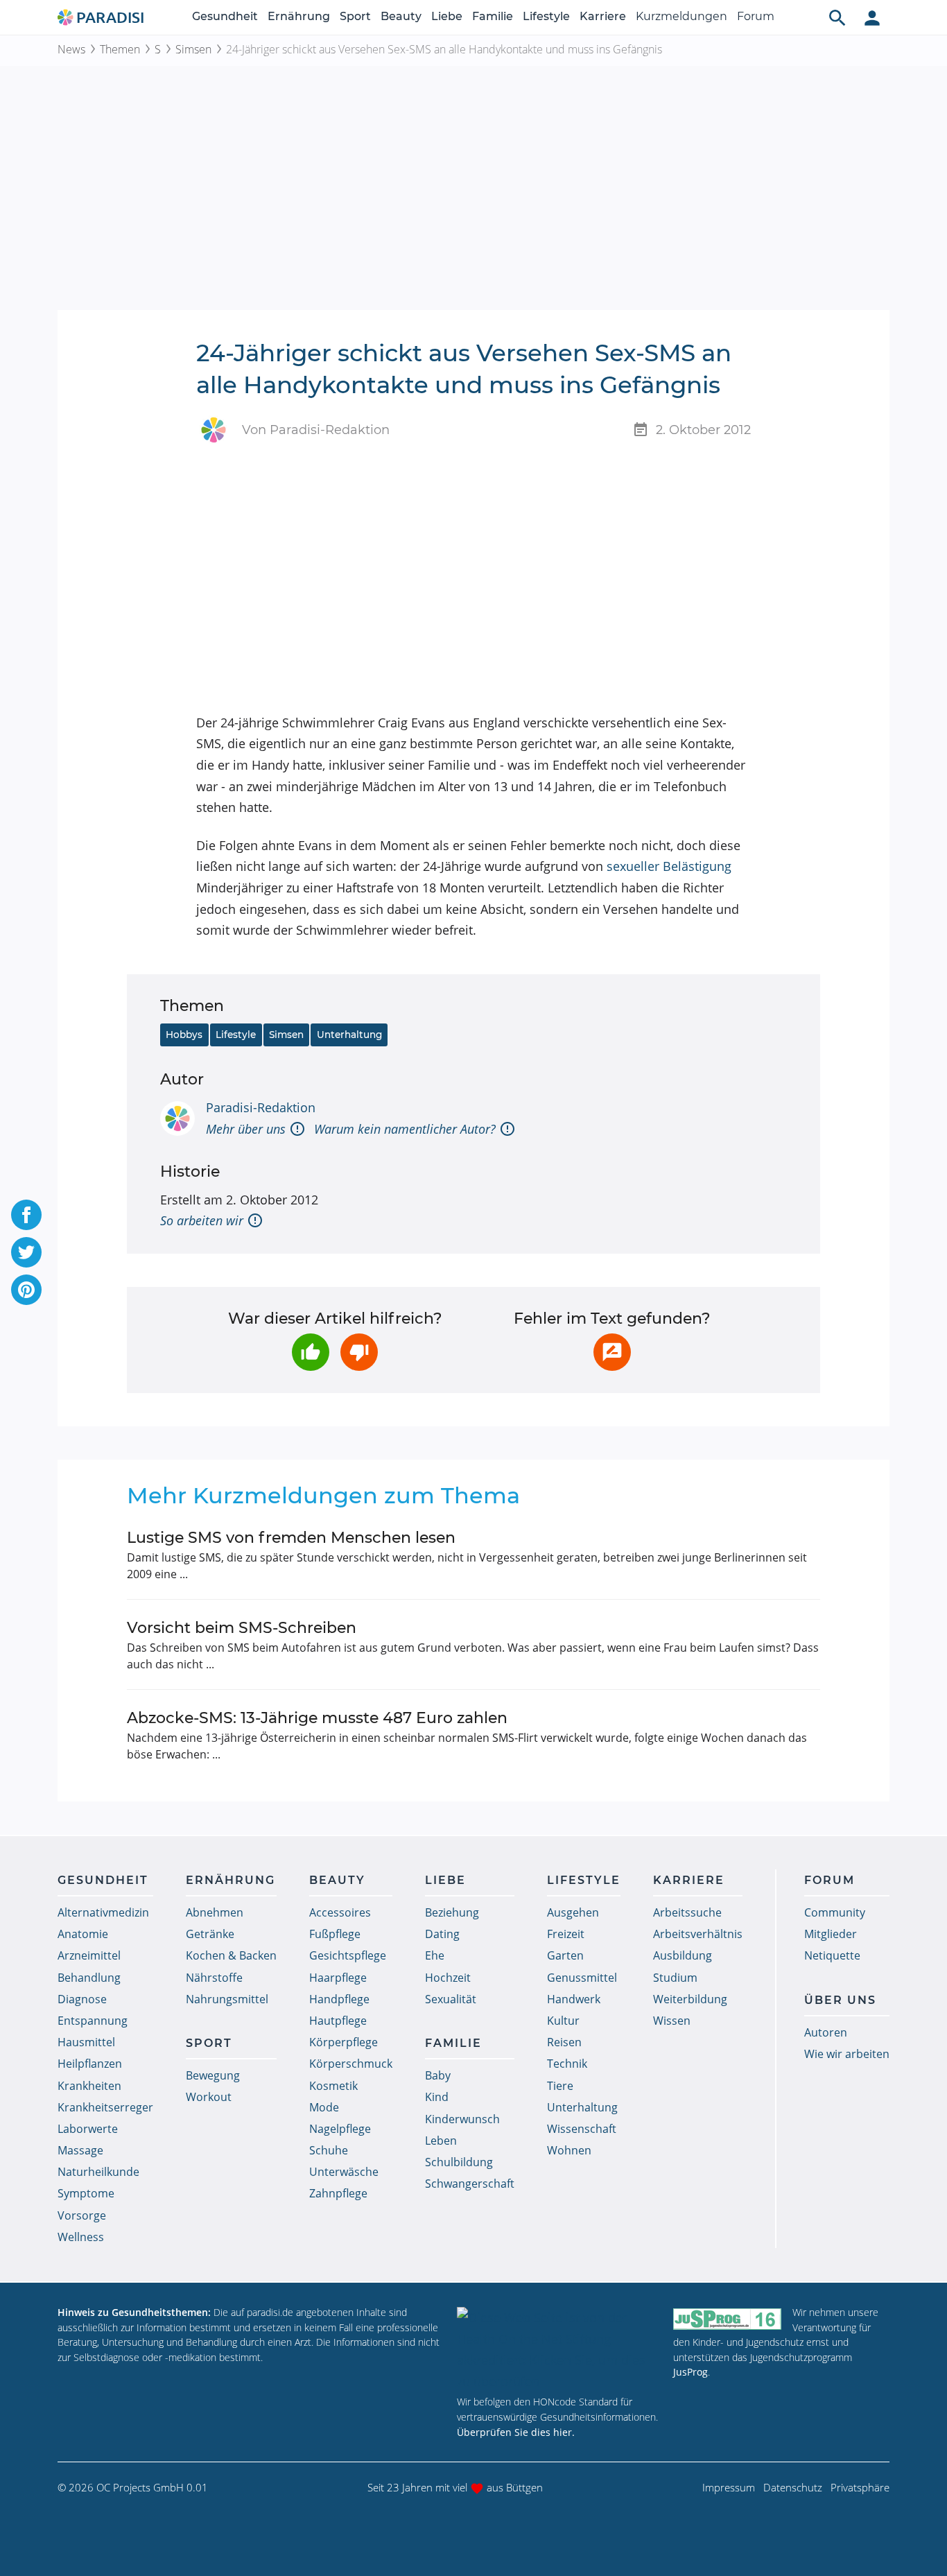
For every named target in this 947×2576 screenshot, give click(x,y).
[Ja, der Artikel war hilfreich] (311, 1352)
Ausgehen (573, 1912)
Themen (120, 49)
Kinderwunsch (462, 2119)
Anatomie (83, 1934)
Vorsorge (82, 2215)
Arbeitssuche (687, 1912)
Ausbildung (683, 1955)
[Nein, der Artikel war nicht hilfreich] (359, 1352)
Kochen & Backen (231, 1955)
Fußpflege (335, 1934)
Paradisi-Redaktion (261, 1107)
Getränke (210, 1934)
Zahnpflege (338, 2193)
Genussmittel (582, 1978)
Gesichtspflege (348, 1955)
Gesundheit (225, 16)
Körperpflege (344, 2042)
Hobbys (184, 1035)
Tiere (560, 2086)
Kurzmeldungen (681, 16)
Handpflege (339, 1999)
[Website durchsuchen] (837, 17)
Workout (209, 2097)
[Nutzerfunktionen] (872, 17)
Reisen (564, 2042)
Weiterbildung (690, 1999)
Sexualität (451, 1999)
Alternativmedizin (103, 1912)
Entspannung (93, 2021)
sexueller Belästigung (669, 866)
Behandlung (89, 1978)
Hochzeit (448, 1978)
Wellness (81, 2237)
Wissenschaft (582, 2129)
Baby (438, 2075)
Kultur (563, 2021)
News (71, 49)
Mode (324, 2107)
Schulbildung (459, 2162)
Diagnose (82, 1999)
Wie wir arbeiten (847, 2054)
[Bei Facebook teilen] (26, 1215)
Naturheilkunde (98, 2172)
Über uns (840, 2000)
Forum (756, 16)
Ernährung (299, 16)
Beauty (401, 16)
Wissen (672, 2021)
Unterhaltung (349, 1035)
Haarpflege (338, 1978)
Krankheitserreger (105, 2107)
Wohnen (569, 2150)
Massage (80, 2150)
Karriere (603, 16)
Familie (493, 16)
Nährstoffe (214, 1978)
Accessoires (340, 1912)
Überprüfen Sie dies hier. (516, 2432)
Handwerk (574, 1999)
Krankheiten (89, 2086)
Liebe (447, 16)
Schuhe (329, 2150)
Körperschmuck (351, 2064)
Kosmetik (333, 2086)
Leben (441, 2141)
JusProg (690, 2372)
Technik (567, 2064)
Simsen (193, 49)
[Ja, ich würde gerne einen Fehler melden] (612, 1352)
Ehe (435, 1955)
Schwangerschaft (470, 2184)
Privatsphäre (860, 2487)
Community (835, 1912)
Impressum (729, 2487)
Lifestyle (546, 16)
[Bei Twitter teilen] (26, 1252)
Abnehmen (215, 1912)
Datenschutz (793, 2487)
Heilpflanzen (90, 2064)
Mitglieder (831, 1934)
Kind (437, 2097)
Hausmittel (86, 2042)
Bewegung (213, 2075)
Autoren (826, 2032)
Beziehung (452, 1912)
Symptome (86, 2193)
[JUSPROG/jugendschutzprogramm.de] (727, 2318)
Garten (565, 1955)
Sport (355, 16)
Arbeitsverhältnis (698, 1934)
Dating (442, 1934)
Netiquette (832, 1955)
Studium (675, 1978)
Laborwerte (88, 2129)
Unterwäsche (344, 2172)
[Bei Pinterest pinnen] (26, 1290)
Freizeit (566, 1934)
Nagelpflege (340, 2129)
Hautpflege (338, 2021)
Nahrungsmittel (227, 1999)
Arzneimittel (89, 1955)
